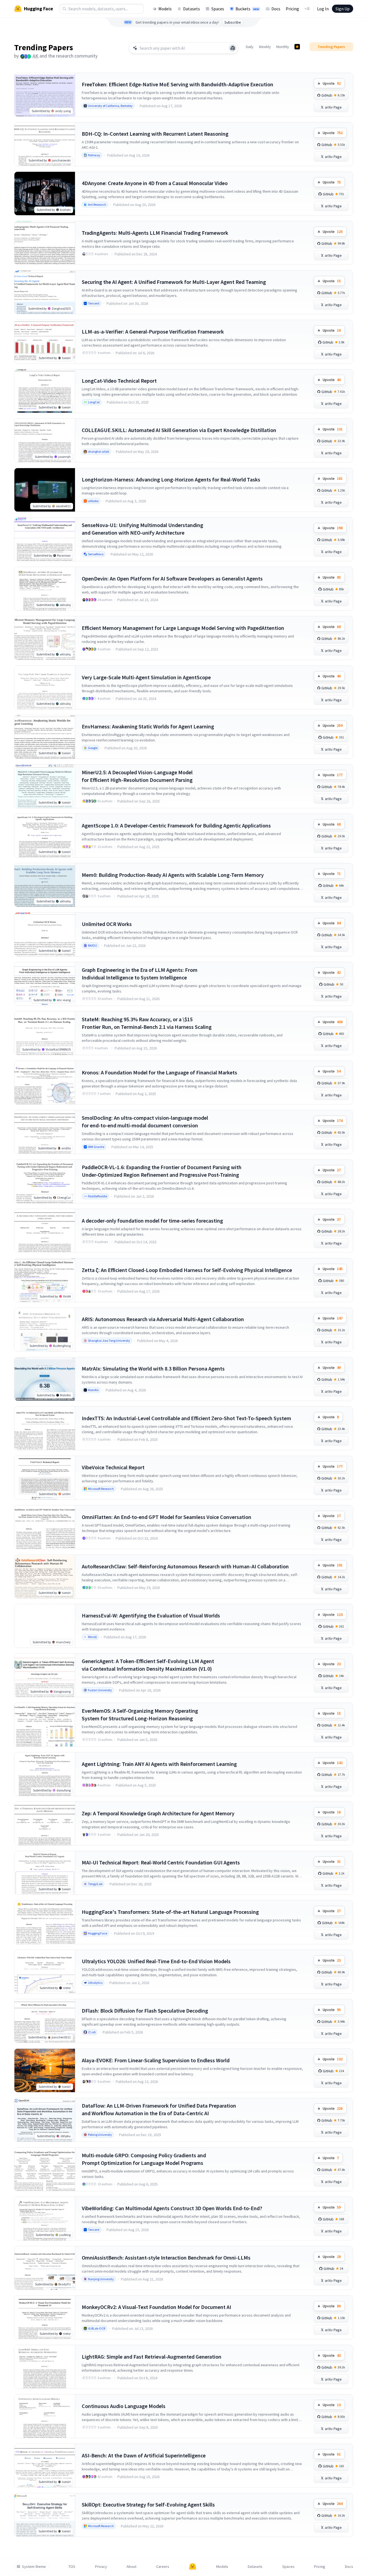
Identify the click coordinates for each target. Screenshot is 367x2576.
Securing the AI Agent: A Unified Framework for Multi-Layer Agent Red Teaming (174, 282)
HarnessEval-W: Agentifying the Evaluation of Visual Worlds (151, 1615)
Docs (276, 9)
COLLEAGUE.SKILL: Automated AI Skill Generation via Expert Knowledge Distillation (179, 430)
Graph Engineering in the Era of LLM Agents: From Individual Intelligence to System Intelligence (140, 974)
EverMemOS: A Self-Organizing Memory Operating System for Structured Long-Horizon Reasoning (140, 1714)
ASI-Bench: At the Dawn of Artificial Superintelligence (144, 2455)
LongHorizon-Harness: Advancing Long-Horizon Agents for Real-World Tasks (171, 479)
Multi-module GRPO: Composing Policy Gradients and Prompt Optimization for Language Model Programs (144, 2159)
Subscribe (233, 22)
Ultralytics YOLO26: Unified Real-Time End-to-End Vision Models (156, 1961)
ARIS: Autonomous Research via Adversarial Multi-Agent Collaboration (163, 1319)
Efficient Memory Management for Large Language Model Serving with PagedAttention (183, 628)
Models (165, 9)
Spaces (218, 9)
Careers (163, 2567)
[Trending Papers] (297, 47)
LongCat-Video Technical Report (119, 381)
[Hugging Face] (193, 2567)
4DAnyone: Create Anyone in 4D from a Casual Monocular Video (155, 183)
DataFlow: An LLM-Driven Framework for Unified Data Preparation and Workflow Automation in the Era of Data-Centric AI (159, 2109)
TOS (72, 2567)
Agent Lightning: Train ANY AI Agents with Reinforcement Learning (159, 1764)
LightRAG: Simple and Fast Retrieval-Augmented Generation (152, 2357)
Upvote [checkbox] (332, 83)
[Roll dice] (233, 48)
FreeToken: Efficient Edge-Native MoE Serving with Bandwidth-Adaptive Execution (178, 84)
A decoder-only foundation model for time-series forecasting (152, 1221)
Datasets (192, 9)
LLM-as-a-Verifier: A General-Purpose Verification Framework (153, 331)
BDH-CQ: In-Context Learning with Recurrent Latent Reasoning (155, 134)
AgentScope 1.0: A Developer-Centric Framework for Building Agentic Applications (176, 825)
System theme (34, 2567)
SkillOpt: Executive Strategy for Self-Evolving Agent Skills (148, 2504)
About (131, 2567)
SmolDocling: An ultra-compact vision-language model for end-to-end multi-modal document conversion (145, 1122)
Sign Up (343, 9)
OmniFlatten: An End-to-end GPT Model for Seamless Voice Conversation (167, 1517)
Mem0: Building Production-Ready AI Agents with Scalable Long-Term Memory (173, 875)
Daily (250, 47)
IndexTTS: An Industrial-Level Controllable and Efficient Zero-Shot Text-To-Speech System (186, 1418)
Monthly (283, 47)
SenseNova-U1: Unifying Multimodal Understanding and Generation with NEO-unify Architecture (142, 529)
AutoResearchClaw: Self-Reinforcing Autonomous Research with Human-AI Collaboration (185, 1566)
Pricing (292, 9)
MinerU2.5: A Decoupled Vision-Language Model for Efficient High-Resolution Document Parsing (137, 776)
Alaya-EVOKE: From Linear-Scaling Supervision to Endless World (156, 2060)
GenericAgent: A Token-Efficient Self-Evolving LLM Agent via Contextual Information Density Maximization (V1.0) (148, 1665)
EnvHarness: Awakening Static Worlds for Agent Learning (148, 726)
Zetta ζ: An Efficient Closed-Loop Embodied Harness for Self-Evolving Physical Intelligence (187, 1270)
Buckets (247, 9)
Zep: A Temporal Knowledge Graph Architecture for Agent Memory (158, 1813)
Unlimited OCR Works (107, 924)
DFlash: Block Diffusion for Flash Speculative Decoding (145, 2011)
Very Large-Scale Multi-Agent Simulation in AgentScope (146, 677)
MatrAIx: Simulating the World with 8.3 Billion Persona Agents (153, 1368)
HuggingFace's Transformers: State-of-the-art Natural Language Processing (170, 1912)
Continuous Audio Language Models (124, 2406)
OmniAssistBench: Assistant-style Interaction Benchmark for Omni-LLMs (166, 2258)
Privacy (101, 2567)
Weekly (265, 47)
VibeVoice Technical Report (113, 1467)
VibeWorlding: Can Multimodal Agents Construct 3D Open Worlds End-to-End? (172, 2208)
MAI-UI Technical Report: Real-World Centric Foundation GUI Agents (161, 1862)
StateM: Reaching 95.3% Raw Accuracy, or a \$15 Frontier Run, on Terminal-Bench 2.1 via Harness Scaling (147, 1023)
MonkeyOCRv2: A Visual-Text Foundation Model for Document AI (156, 2307)
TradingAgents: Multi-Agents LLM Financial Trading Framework (155, 233)
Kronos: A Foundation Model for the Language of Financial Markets (159, 1072)
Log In (323, 9)
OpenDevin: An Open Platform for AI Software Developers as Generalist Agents (172, 578)
